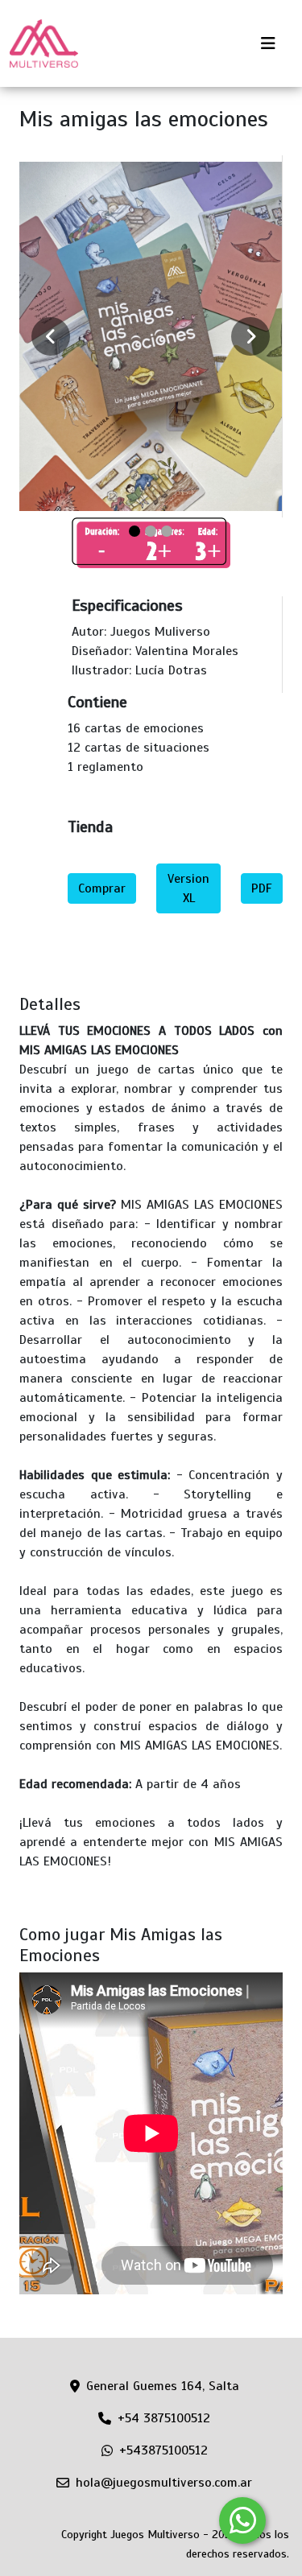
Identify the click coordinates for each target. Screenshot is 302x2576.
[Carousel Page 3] (167, 531)
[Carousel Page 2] (151, 531)
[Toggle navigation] (268, 44)
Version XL (188, 888)
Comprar (102, 888)
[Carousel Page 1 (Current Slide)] (134, 531)
